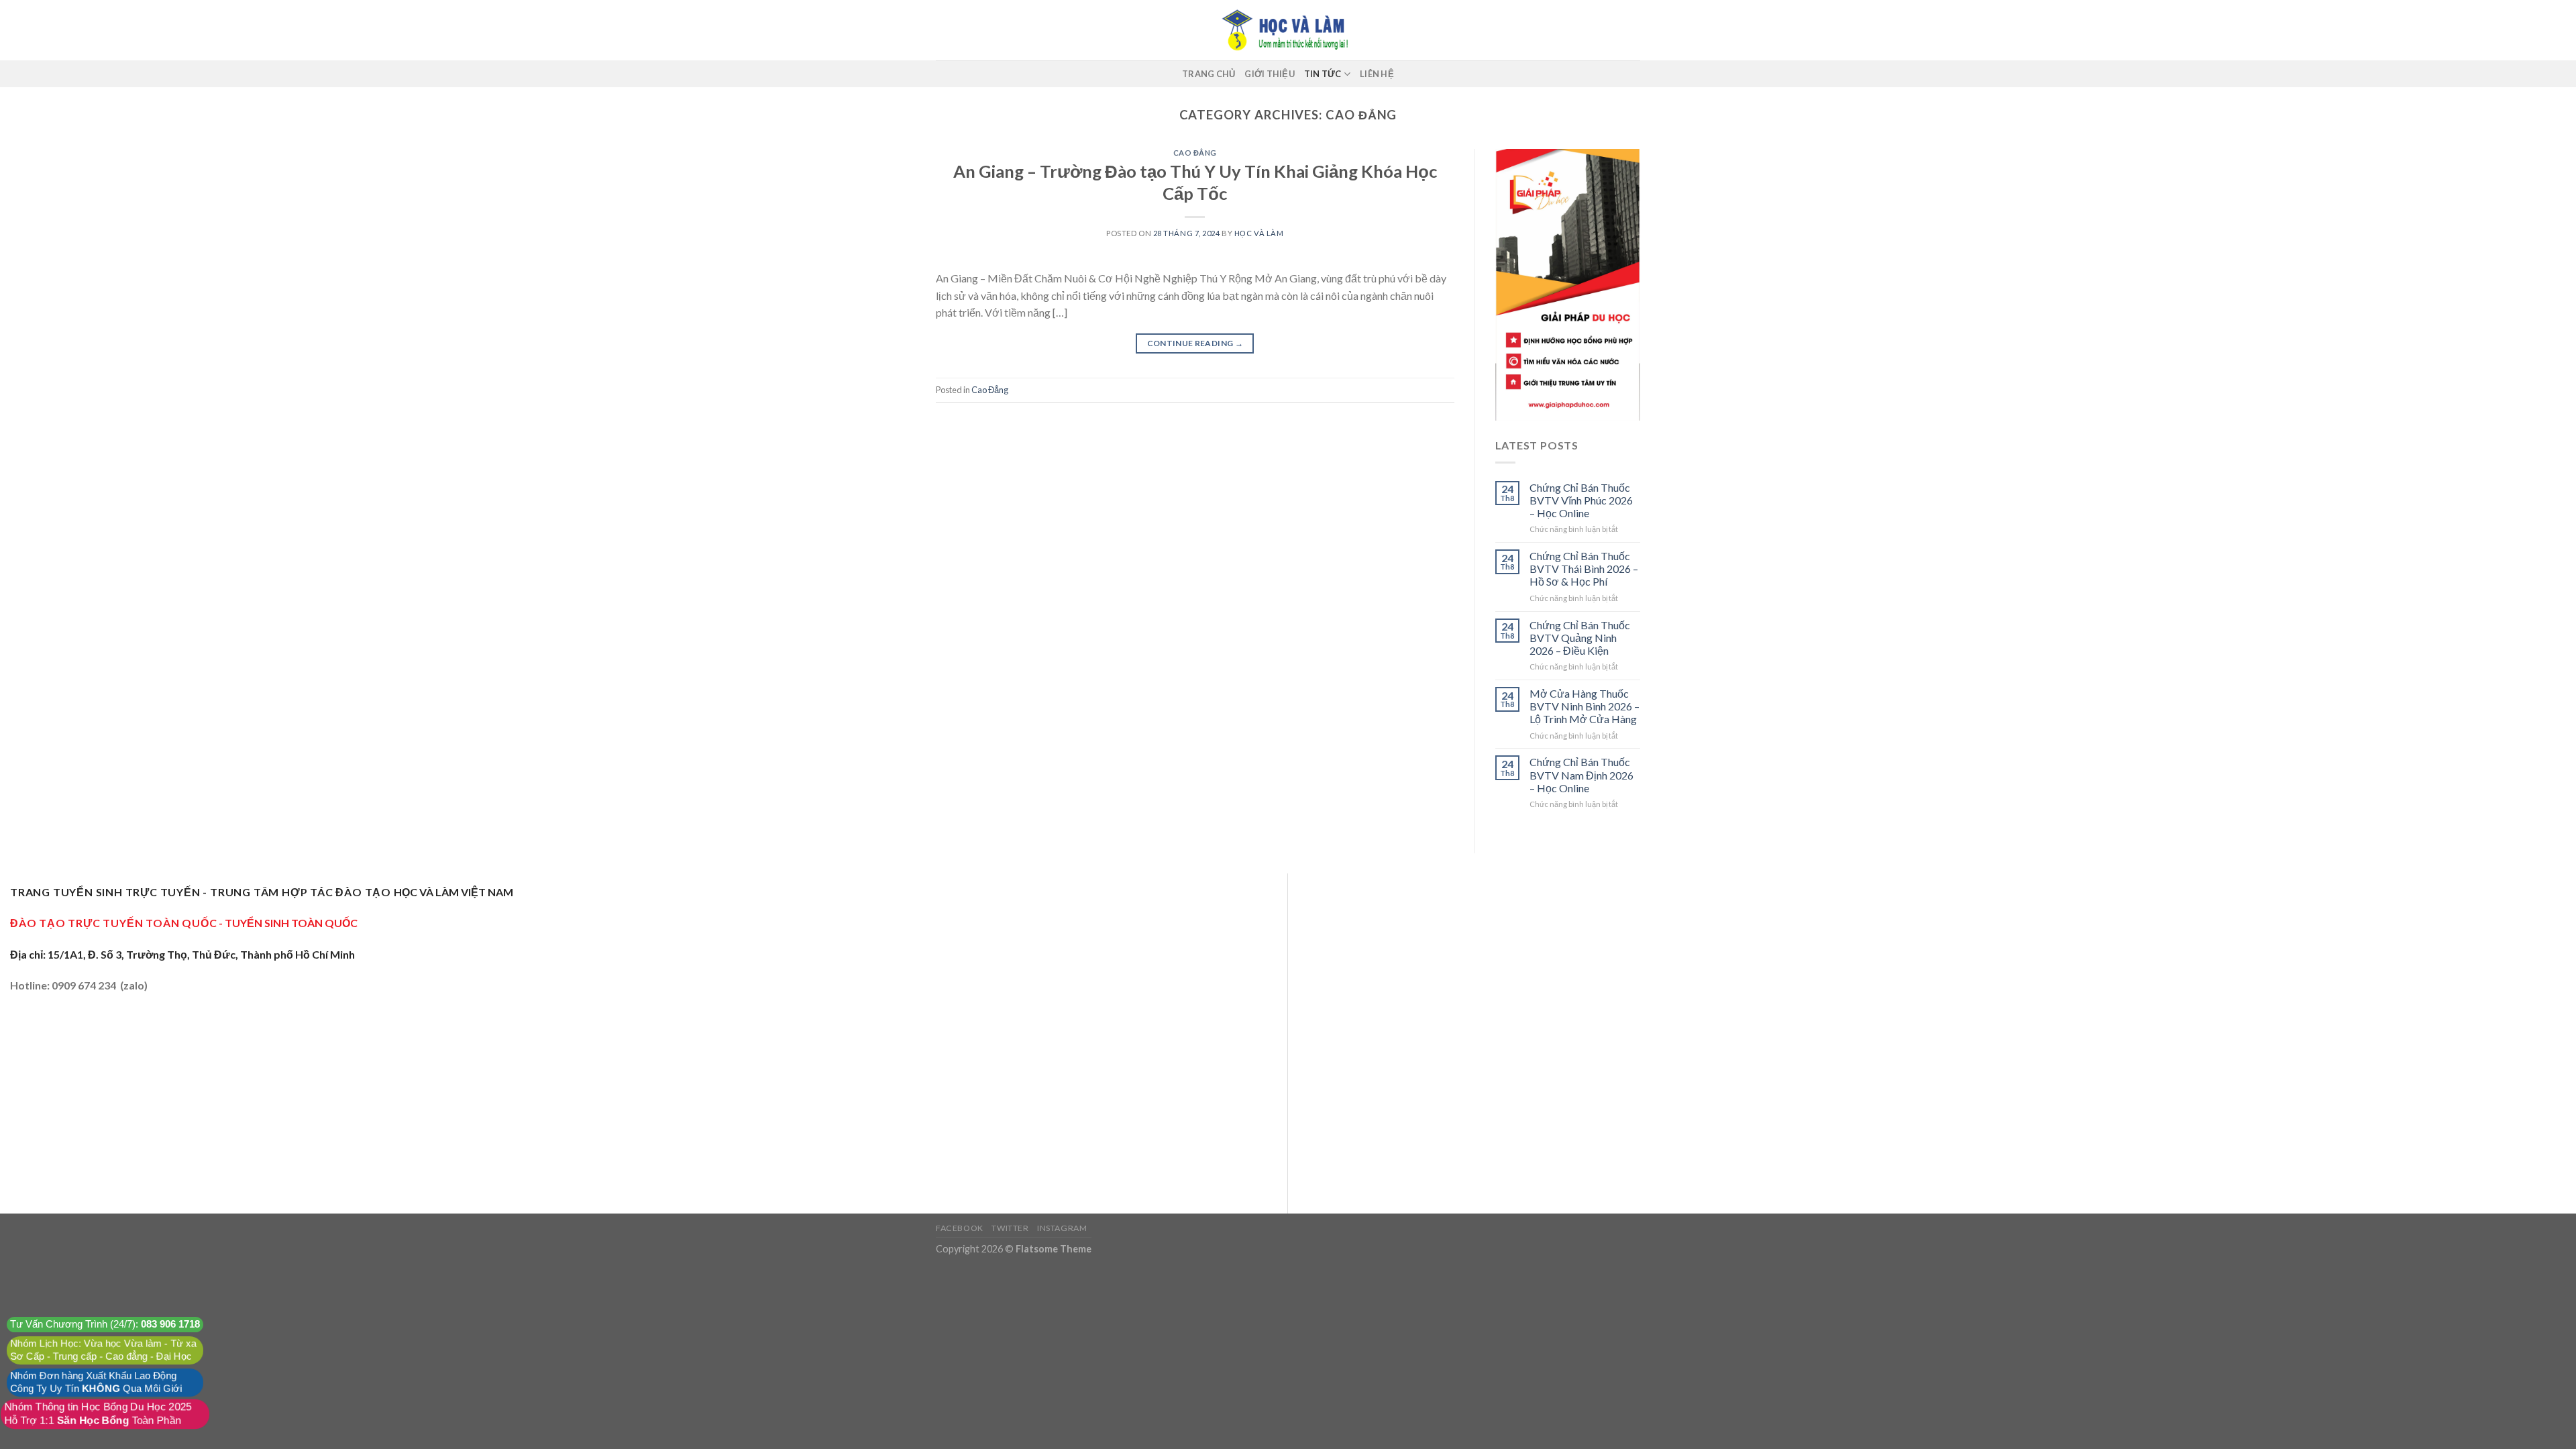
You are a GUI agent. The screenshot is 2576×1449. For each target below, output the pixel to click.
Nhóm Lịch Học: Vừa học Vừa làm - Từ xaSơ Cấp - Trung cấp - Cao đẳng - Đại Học (103, 1350)
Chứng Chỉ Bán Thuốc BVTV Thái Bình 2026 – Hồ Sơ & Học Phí (1584, 569)
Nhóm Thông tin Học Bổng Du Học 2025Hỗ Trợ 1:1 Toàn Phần (98, 1414)
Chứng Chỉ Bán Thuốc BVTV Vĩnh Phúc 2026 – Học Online (1581, 500)
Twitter (1010, 1228)
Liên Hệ (1377, 74)
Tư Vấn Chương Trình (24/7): (105, 1325)
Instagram (1062, 1228)
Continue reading (1195, 343)
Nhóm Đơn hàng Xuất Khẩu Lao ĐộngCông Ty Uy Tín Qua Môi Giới (96, 1382)
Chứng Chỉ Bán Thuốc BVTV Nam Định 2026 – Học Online (1581, 774)
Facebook (960, 1228)
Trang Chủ (1209, 74)
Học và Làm (1259, 233)
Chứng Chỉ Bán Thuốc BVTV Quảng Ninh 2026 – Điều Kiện (1580, 638)
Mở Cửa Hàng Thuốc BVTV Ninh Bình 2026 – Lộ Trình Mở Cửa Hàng (1585, 706)
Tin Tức (1323, 74)
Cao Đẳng (1195, 153)
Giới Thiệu (1270, 74)
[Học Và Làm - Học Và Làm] (1288, 30)
